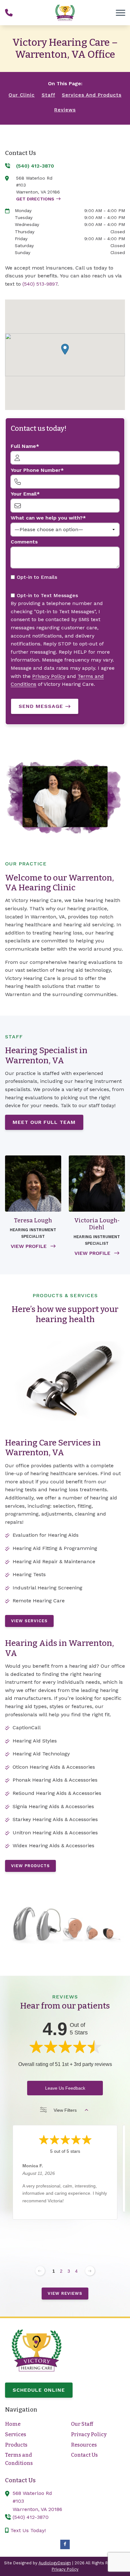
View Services (29, 1621)
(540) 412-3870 (31, 2517)
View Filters (65, 2110)
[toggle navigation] (121, 13)
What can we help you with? (47, 518)
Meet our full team (44, 1122)
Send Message (41, 706)
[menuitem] (32, 2424)
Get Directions (35, 199)
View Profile (30, 1246)
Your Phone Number (36, 470)
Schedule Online (39, 2390)
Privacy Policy (49, 676)
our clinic (22, 95)
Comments (24, 542)
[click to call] (9, 13)
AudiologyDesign (55, 2563)
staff (48, 95)
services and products (92, 95)
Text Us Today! (27, 2530)
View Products (30, 1866)
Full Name (23, 446)
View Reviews (65, 2293)
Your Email (24, 494)
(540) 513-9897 (40, 284)
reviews (65, 110)
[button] (65, 349)
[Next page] (90, 2271)
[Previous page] (40, 2271)
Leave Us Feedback (65, 2088)
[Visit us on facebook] (65, 2544)
